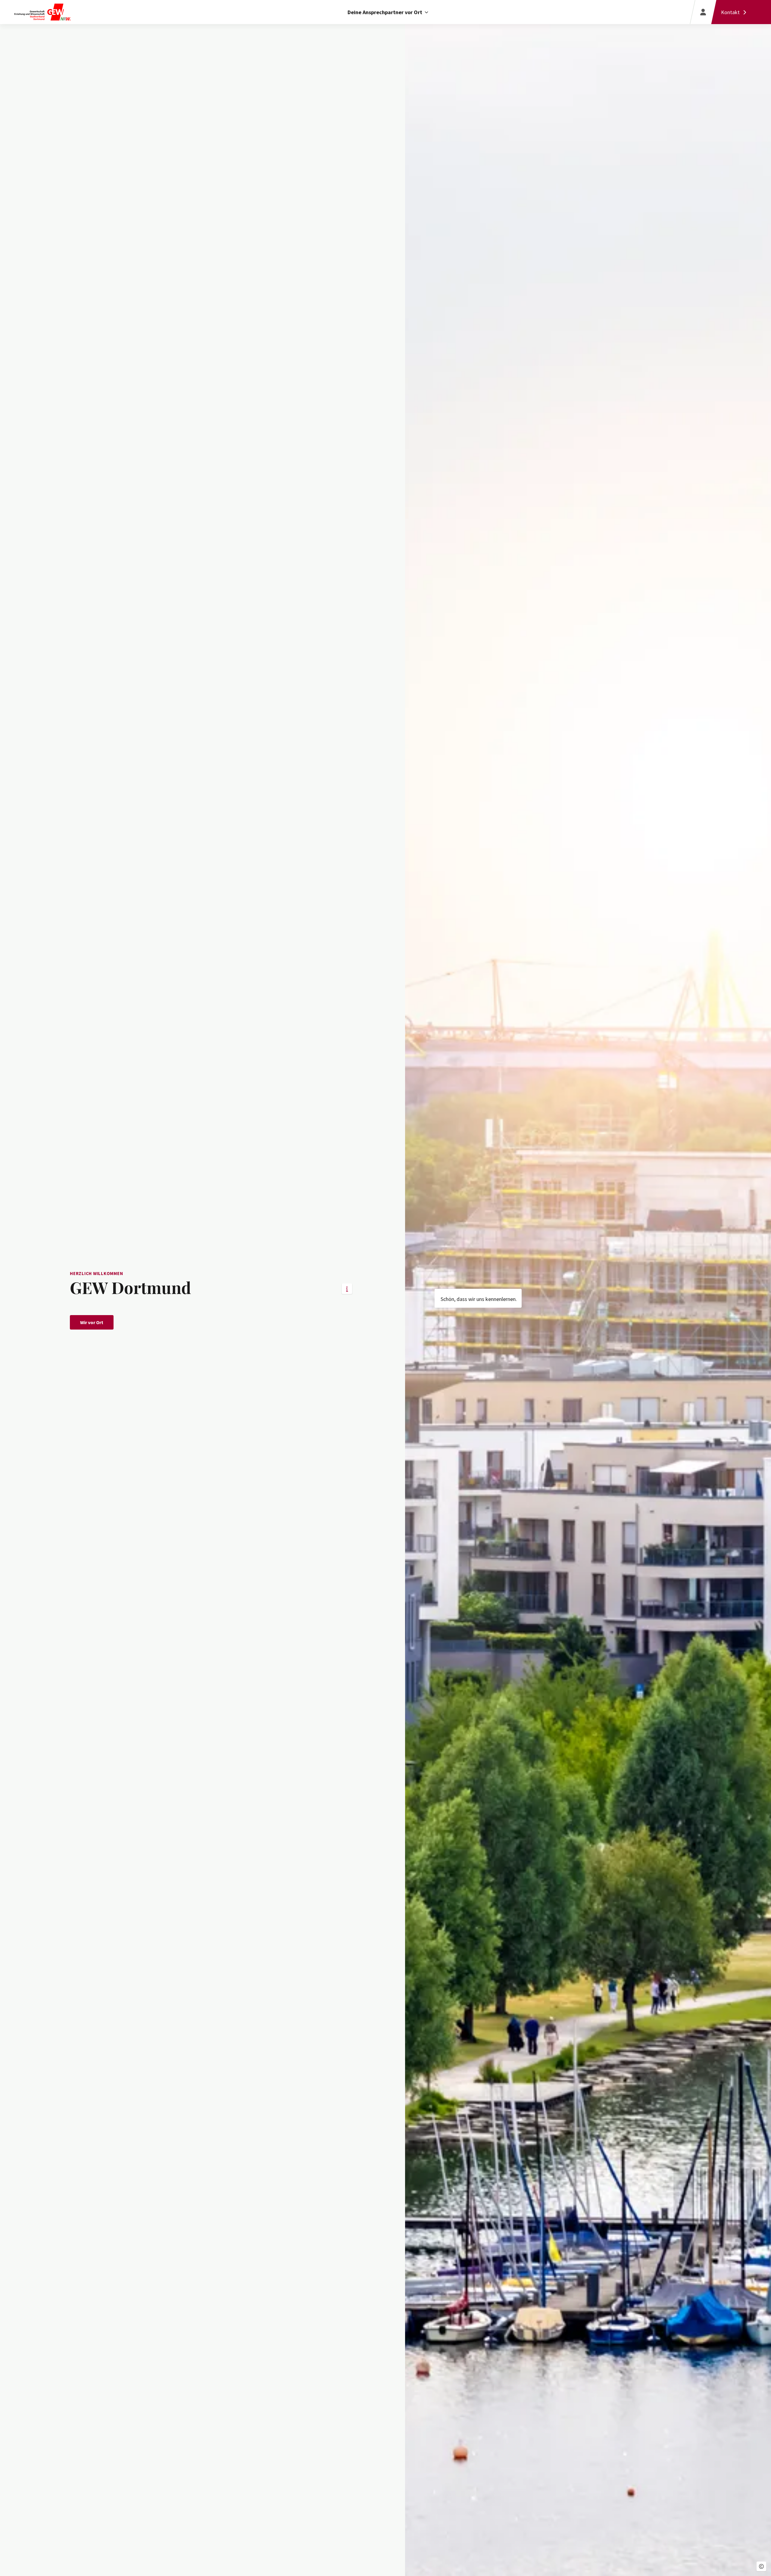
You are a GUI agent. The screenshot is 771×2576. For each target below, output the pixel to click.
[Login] (703, 12)
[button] (761, 2566)
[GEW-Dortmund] (67, 12)
